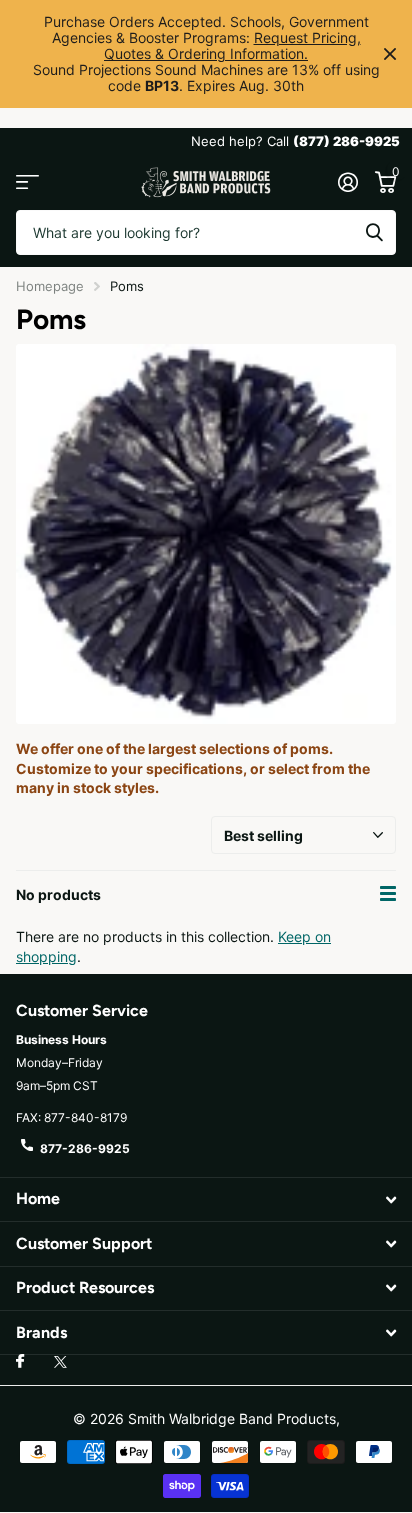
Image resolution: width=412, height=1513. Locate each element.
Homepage (50, 286)
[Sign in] (347, 182)
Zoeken (374, 232)
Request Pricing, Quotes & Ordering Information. (232, 45)
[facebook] (20, 1362)
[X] (60, 1362)
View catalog (27, 182)
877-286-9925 (85, 1148)
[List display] (388, 894)
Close (390, 54)
